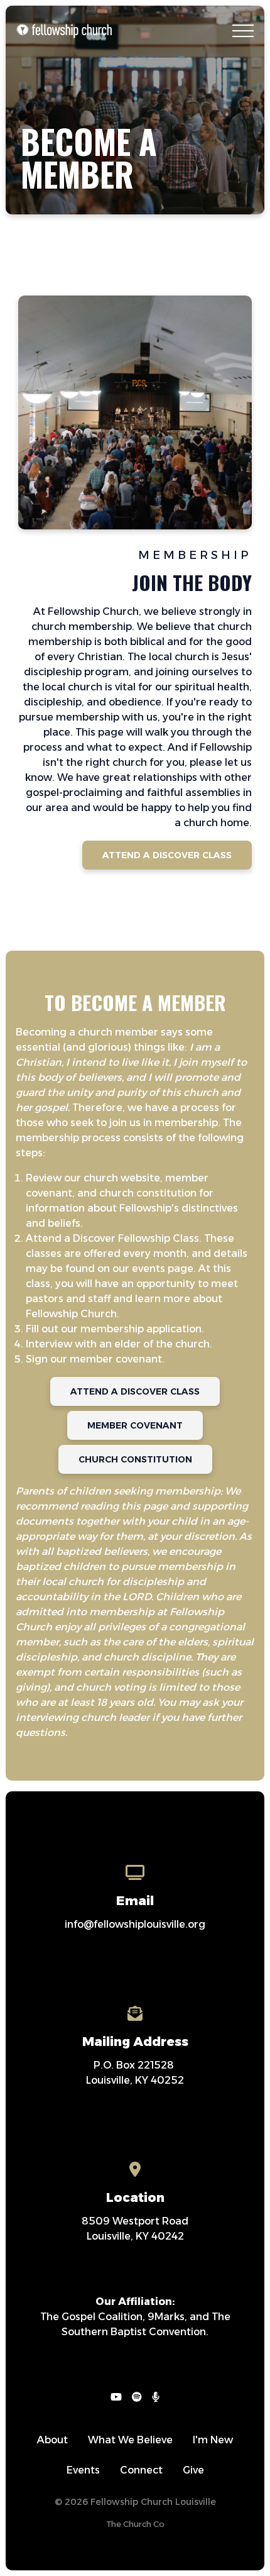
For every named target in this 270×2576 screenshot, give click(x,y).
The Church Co (135, 2524)
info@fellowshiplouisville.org (135, 1924)
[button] (243, 31)
